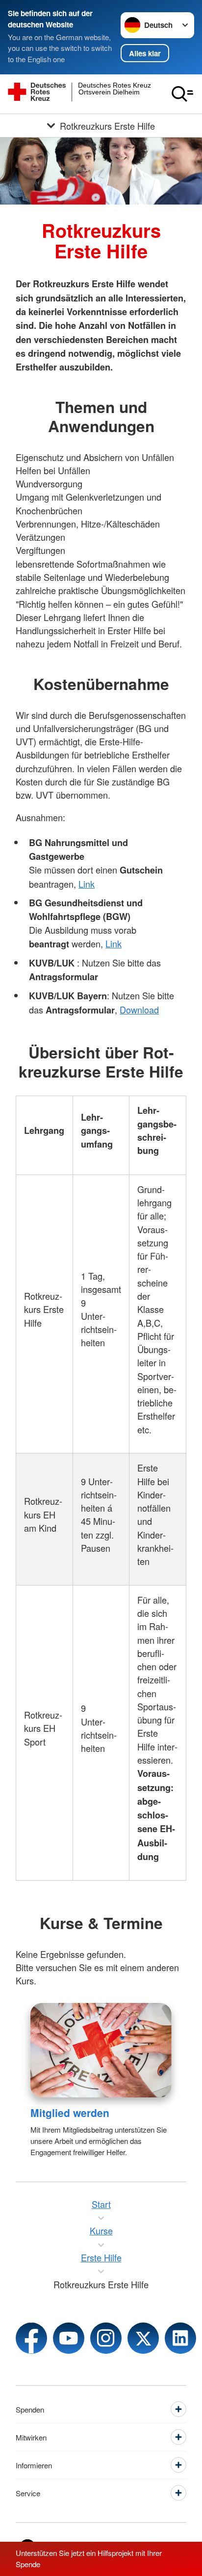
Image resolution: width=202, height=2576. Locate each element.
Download (139, 1010)
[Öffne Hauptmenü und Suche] (182, 94)
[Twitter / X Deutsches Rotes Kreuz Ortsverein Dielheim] (143, 2338)
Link (87, 884)
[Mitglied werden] (101, 2050)
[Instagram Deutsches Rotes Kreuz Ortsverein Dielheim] (106, 2338)
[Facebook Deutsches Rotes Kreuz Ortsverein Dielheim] (31, 2338)
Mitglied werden (70, 2113)
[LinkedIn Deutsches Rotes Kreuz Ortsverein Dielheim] (180, 2338)
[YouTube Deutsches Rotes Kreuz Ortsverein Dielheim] (69, 2338)
